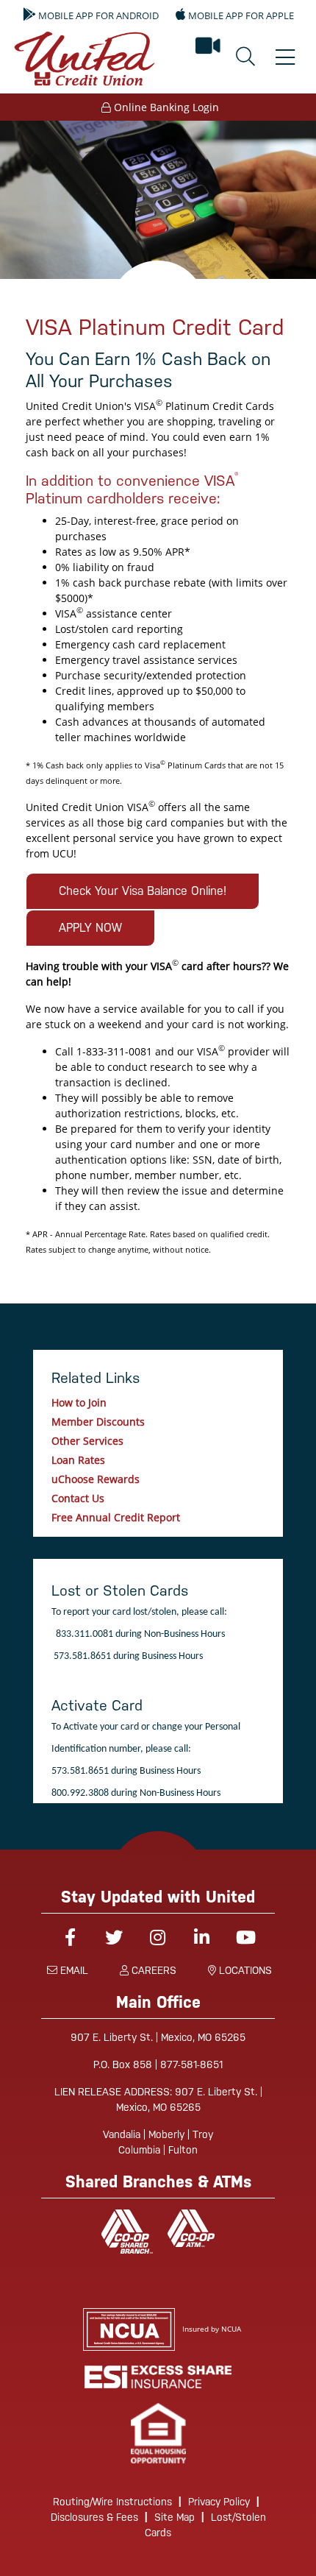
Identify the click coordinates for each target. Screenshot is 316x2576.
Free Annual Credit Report (116, 1517)
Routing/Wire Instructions (112, 2502)
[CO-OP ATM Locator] (191, 2228)
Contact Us (78, 1498)
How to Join (79, 1402)
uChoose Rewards (96, 1479)
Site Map (175, 2517)
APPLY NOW (90, 928)
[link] (158, 2434)
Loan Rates (78, 1460)
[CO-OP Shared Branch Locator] (127, 2232)
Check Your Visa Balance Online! (143, 891)
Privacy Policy (219, 2502)
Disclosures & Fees (94, 2517)
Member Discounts (98, 1422)
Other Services (87, 1441)
